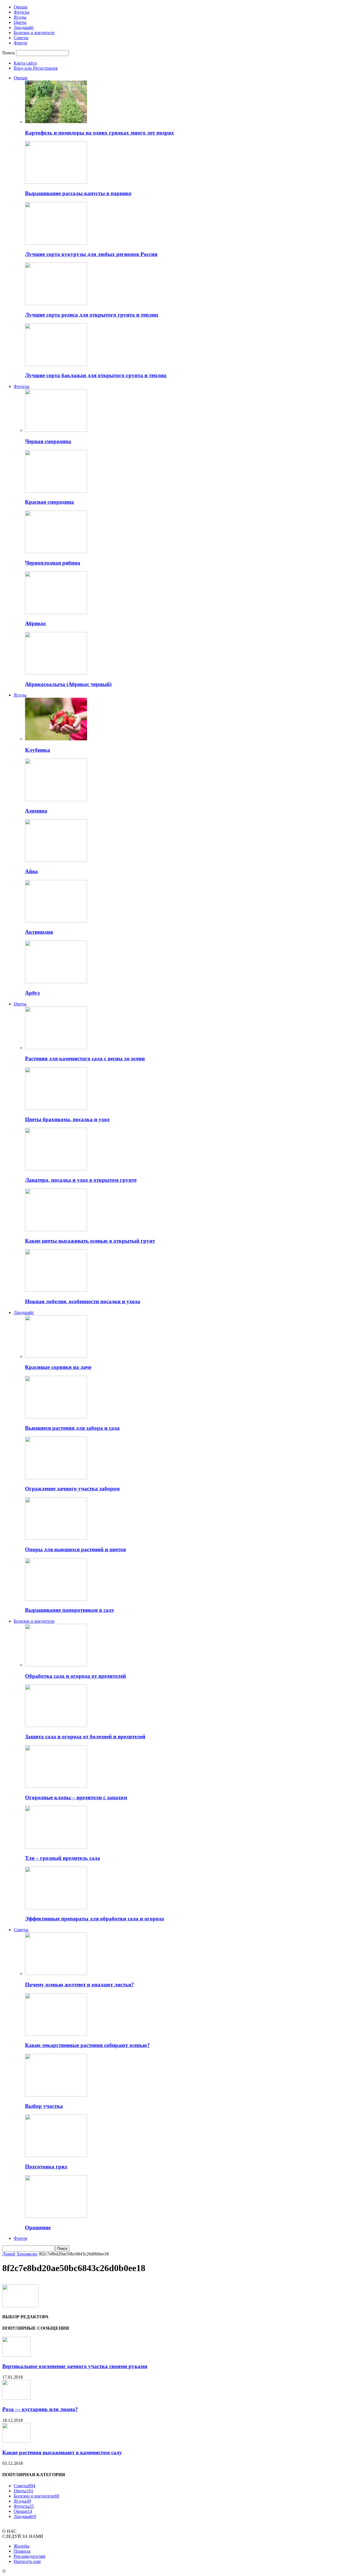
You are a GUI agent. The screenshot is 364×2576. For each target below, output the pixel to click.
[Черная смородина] (56, 430)
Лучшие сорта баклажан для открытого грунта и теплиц (96, 375)
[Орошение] (56, 2216)
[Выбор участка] (56, 2095)
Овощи (21, 7)
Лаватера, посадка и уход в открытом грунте (81, 1180)
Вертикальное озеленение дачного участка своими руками (75, 2366)
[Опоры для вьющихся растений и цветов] (56, 1538)
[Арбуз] (56, 982)
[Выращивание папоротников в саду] (56, 1599)
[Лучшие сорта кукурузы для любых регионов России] (56, 243)
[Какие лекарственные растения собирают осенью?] (56, 2034)
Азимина (36, 811)
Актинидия (39, 932)
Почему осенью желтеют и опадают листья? (79, 1985)
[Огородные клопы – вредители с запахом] (56, 1786)
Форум (20, 43)
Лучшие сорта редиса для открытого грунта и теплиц (92, 315)
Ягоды (20, 17)
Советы (21, 38)
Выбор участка (44, 2106)
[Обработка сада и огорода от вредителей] (56, 1665)
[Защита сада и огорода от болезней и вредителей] (56, 1725)
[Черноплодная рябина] (56, 552)
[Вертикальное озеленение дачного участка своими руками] (16, 2355)
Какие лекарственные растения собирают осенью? (87, 2045)
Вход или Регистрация (36, 68)
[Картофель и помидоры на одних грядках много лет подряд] (56, 122)
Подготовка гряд (46, 2167)
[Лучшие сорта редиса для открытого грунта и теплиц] (56, 304)
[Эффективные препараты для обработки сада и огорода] (56, 1908)
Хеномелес (27, 2254)
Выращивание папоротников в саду (70, 1610)
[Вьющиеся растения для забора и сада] (56, 1417)
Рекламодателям (29, 2556)
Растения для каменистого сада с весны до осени (85, 1058)
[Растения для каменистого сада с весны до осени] (56, 1048)
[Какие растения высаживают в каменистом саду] (16, 2441)
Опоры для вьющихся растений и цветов (76, 1549)
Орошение (38, 2227)
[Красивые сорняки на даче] (56, 1356)
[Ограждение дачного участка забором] (56, 1478)
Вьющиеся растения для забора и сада (72, 1428)
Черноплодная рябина (53, 563)
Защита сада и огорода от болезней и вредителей (85, 1737)
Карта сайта (25, 63)
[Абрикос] (56, 613)
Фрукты (21, 12)
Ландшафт (24, 27)
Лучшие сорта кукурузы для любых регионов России (91, 254)
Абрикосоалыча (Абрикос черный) (68, 684)
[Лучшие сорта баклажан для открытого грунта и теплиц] (56, 364)
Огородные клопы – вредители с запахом (76, 1797)
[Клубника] (56, 739)
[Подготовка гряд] (56, 2155)
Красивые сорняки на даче (58, 1367)
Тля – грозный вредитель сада (63, 1858)
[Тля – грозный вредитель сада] (56, 1847)
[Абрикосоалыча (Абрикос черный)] (56, 673)
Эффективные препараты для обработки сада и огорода (95, 1919)
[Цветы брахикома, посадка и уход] (56, 1108)
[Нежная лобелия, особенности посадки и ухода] (56, 1290)
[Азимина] (56, 800)
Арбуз (32, 993)
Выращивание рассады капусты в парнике (78, 193)
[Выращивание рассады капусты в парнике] (56, 182)
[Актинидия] (56, 921)
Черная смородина (48, 441)
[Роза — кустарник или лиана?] (16, 2398)
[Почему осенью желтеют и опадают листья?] (56, 1973)
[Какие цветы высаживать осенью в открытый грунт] (56, 1230)
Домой (9, 2254)
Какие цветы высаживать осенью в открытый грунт (90, 1241)
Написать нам (27, 2561)
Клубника (38, 750)
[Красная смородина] (56, 491)
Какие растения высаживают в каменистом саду (62, 2452)
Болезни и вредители (34, 33)
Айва (31, 871)
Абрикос (36, 623)
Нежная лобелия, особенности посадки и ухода (83, 1301)
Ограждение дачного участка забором (72, 1489)
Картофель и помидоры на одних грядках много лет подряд (99, 133)
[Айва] (56, 860)
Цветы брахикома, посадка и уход (67, 1119)
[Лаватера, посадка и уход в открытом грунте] (56, 1169)
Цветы (20, 22)
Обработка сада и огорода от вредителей (76, 1676)
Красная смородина (49, 502)
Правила (22, 2551)
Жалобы (22, 2546)
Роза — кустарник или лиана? (40, 2409)
